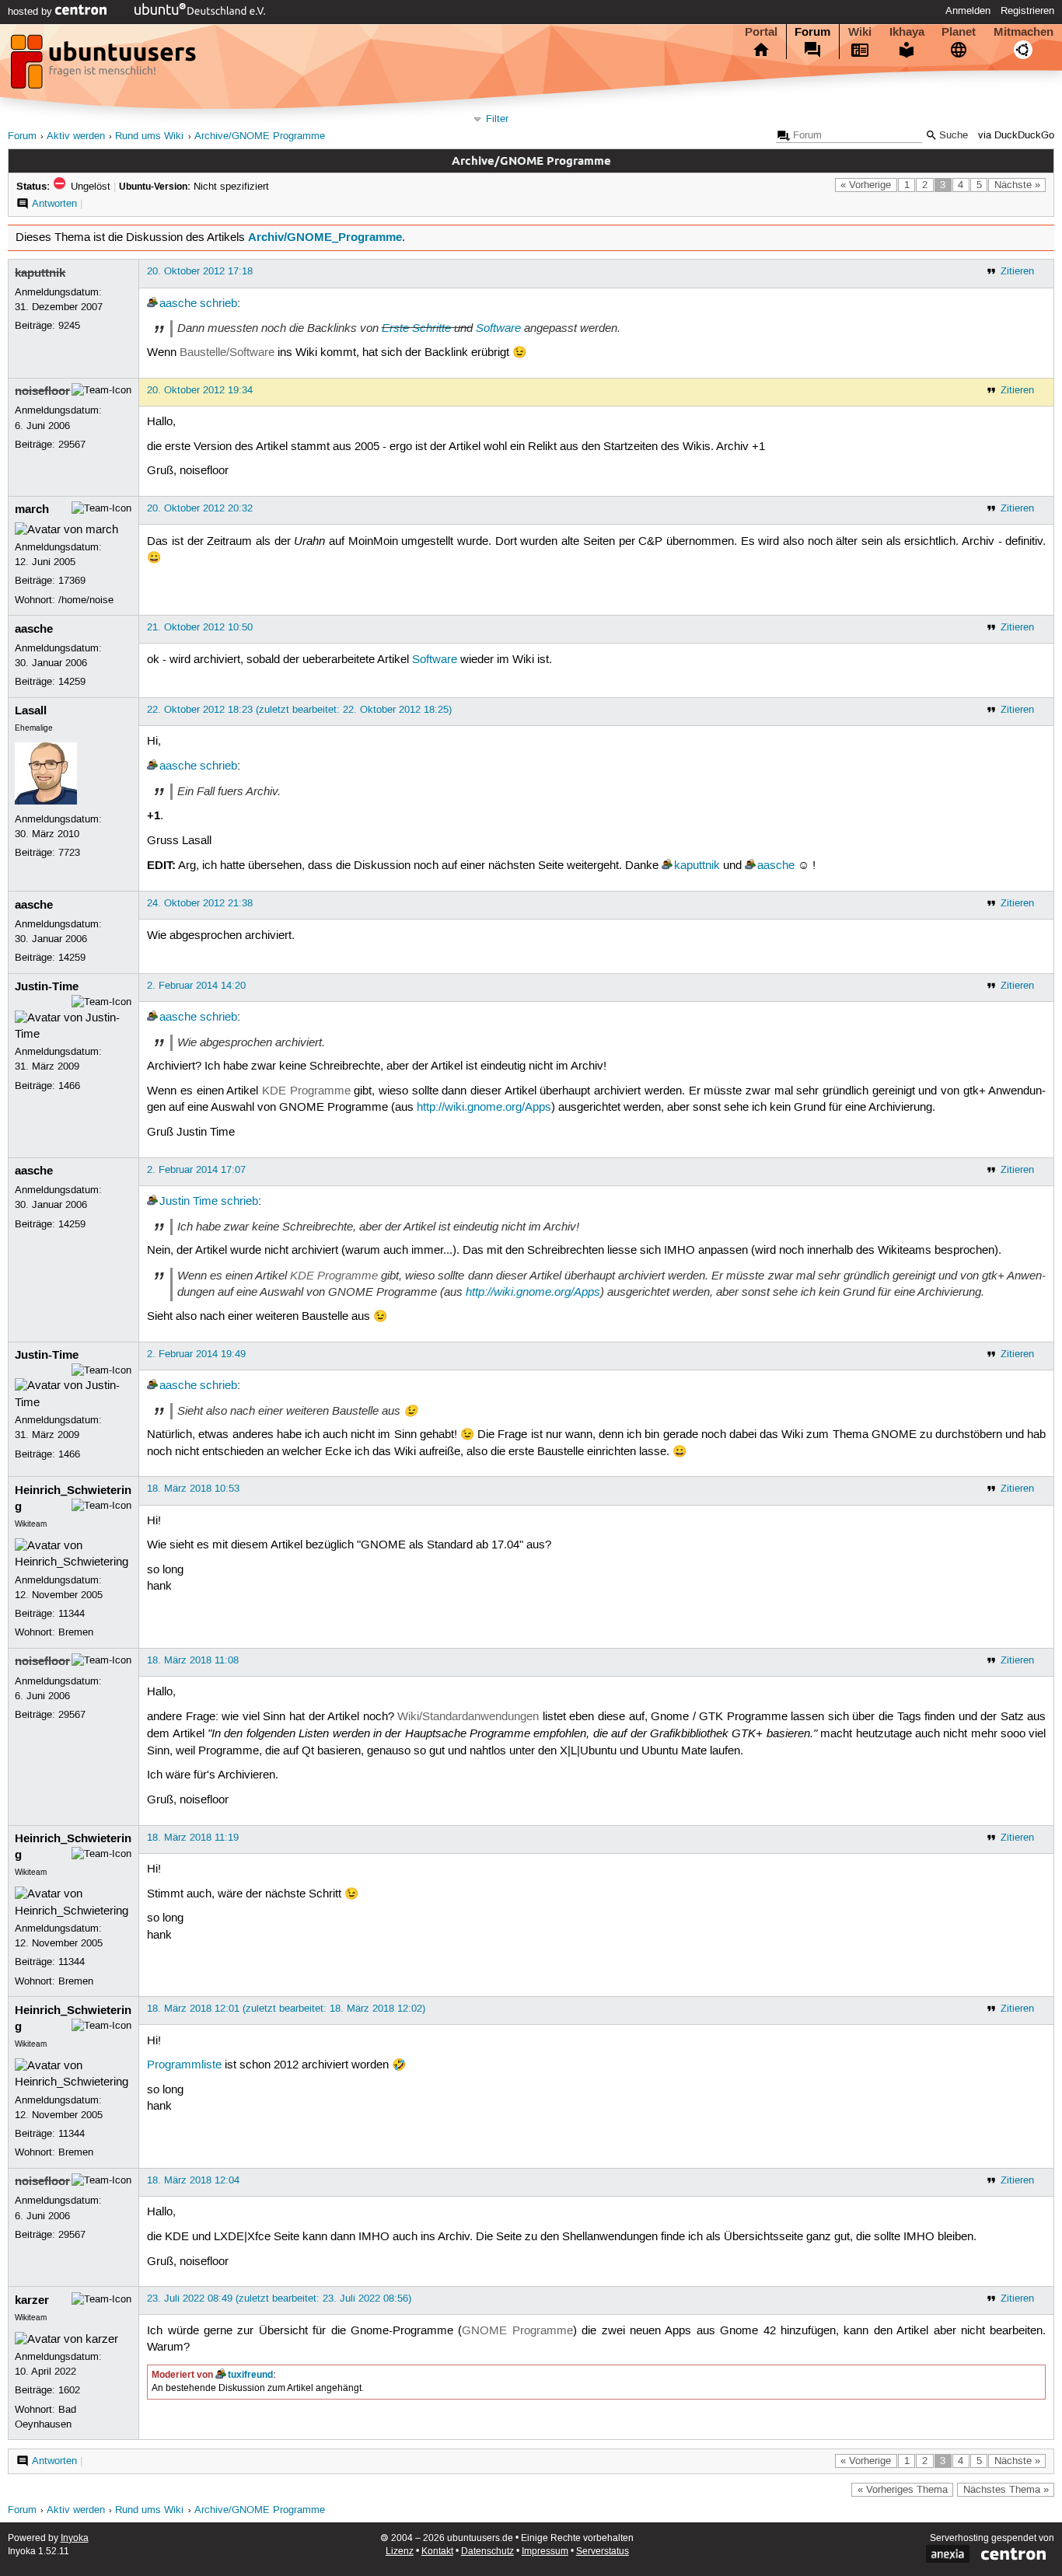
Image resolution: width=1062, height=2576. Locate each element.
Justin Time (189, 1202)
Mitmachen (1024, 32)
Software (498, 328)
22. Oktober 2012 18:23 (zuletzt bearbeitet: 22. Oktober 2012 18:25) (299, 710)
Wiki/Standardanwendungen (468, 1717)
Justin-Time (47, 986)
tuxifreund (250, 2375)
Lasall (31, 710)
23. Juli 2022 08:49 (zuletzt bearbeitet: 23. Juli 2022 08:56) (279, 2299)
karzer (32, 2300)
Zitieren (1017, 271)
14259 (72, 682)
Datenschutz (487, 2552)
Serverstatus (603, 2552)
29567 (72, 445)
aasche (178, 304)
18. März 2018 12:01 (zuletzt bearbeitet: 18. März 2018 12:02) (286, 2009)
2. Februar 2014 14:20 (196, 986)
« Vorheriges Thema (903, 2490)
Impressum (545, 2552)
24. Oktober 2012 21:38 (200, 903)
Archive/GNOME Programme (260, 136)
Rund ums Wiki (149, 136)
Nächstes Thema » (1006, 2490)
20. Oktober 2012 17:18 (200, 271)
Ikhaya (907, 32)
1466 (69, 1086)
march (32, 509)
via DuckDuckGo (1016, 136)
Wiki (860, 32)
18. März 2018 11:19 (193, 1838)
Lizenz (400, 2552)
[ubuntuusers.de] (105, 66)
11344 (72, 1614)
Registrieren (1027, 11)
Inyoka (75, 2538)
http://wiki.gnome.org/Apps (484, 1108)
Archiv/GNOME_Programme (325, 237)
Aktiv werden (76, 136)
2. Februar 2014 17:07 (196, 1170)
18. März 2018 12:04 (193, 2180)
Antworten (54, 204)
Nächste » (1017, 185)
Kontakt (437, 2552)
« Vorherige (866, 185)
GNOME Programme (517, 2331)
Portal (761, 32)
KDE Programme (306, 1091)
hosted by (31, 12)
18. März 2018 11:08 (193, 1660)
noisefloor (42, 391)
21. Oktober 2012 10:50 (200, 627)
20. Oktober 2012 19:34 (200, 390)
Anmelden (968, 11)
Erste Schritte (416, 328)
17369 (72, 581)
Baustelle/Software (227, 353)
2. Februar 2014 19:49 (196, 1354)
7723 (69, 853)
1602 (69, 2390)
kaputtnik (40, 273)
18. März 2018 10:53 (193, 1489)
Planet (959, 32)
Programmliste (184, 2065)
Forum (812, 32)
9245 (69, 326)
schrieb (218, 304)
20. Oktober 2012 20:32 (200, 508)
